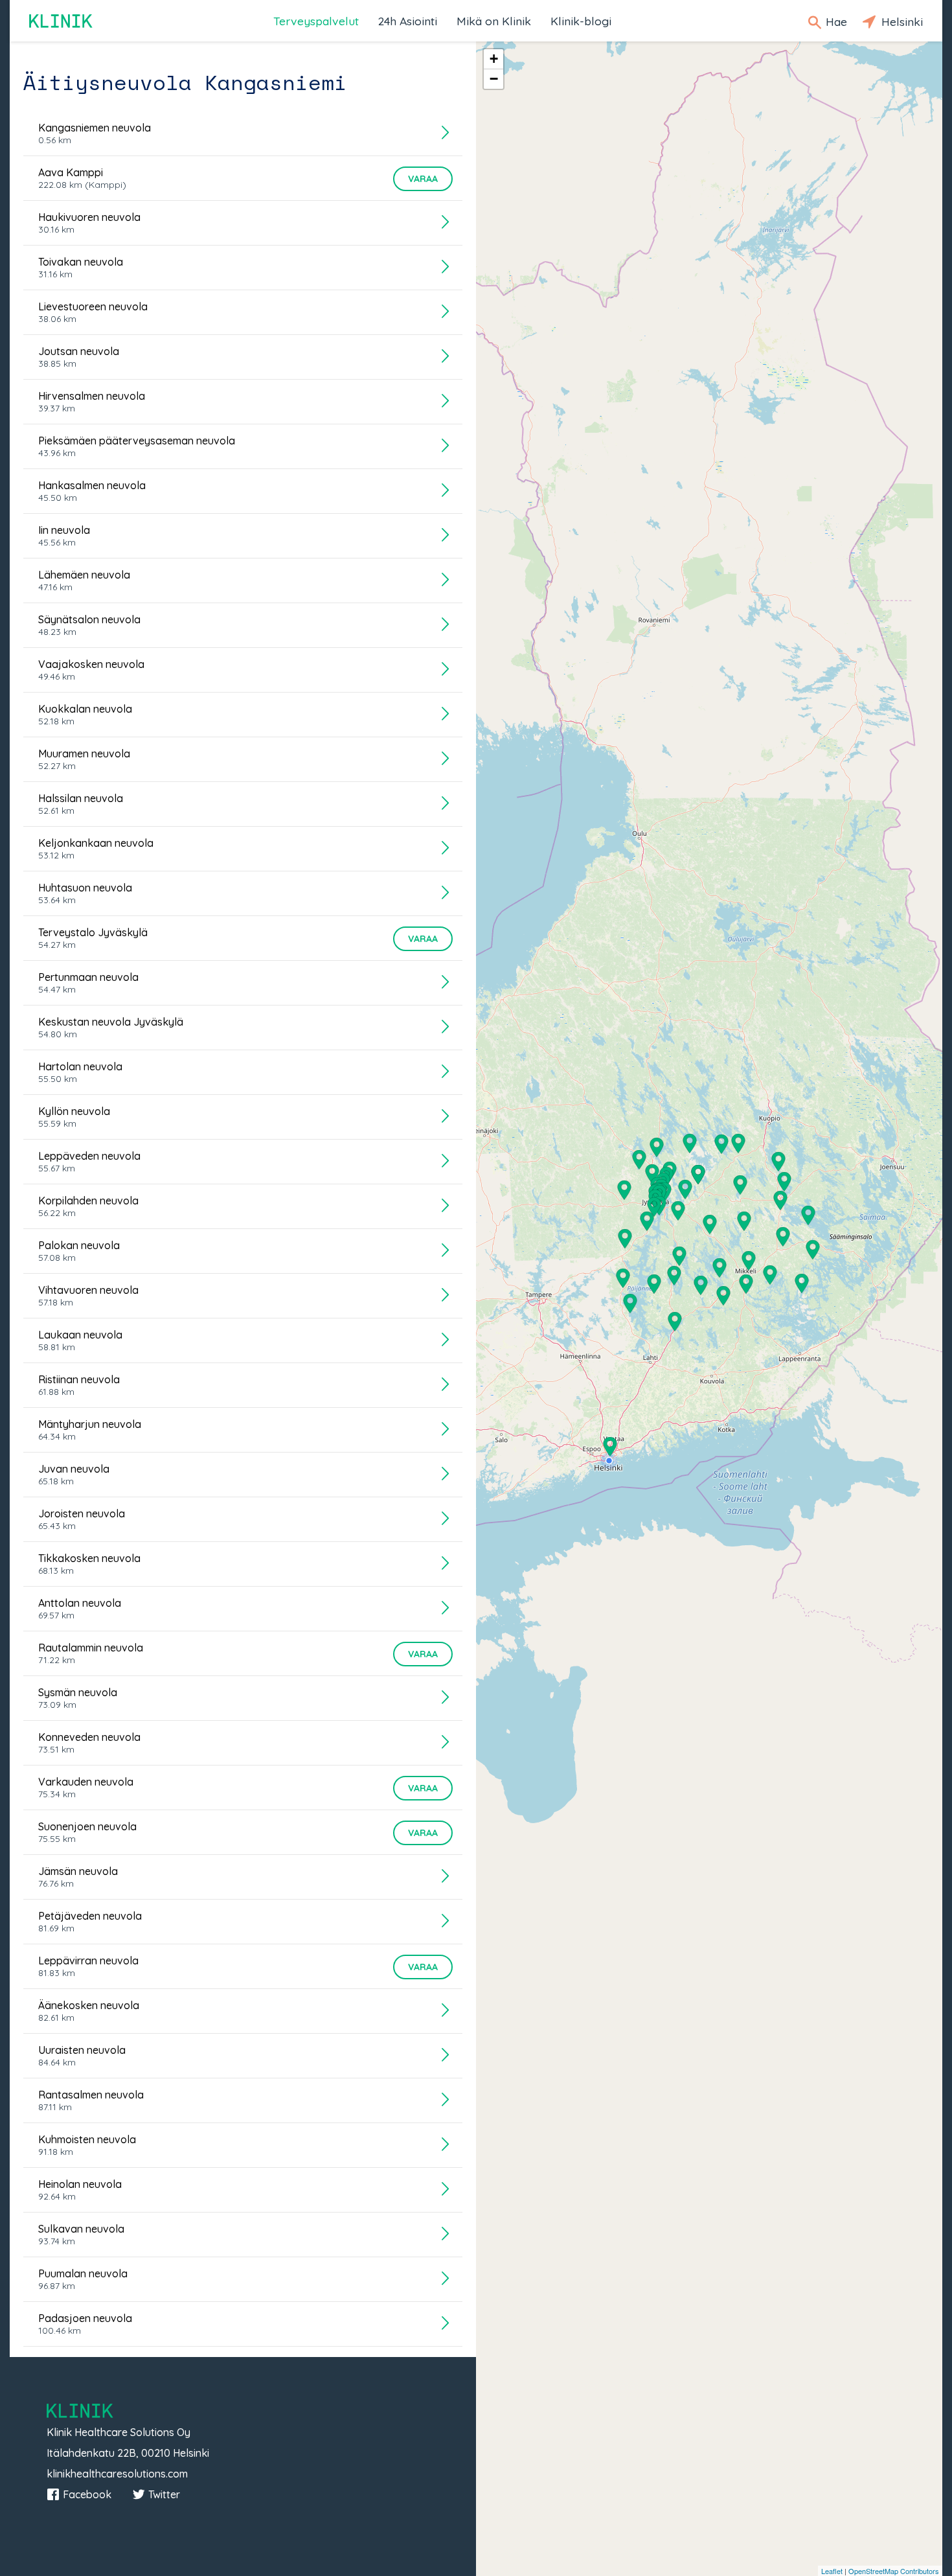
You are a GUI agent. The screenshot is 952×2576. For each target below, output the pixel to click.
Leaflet (832, 2571)
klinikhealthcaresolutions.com (117, 2474)
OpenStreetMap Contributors (894, 2571)
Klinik (62, 21)
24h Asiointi (408, 21)
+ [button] (494, 59)
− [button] (494, 79)
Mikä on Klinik (494, 21)
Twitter (164, 2494)
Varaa (423, 179)
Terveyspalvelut (316, 21)
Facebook (87, 2494)
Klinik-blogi (581, 21)
